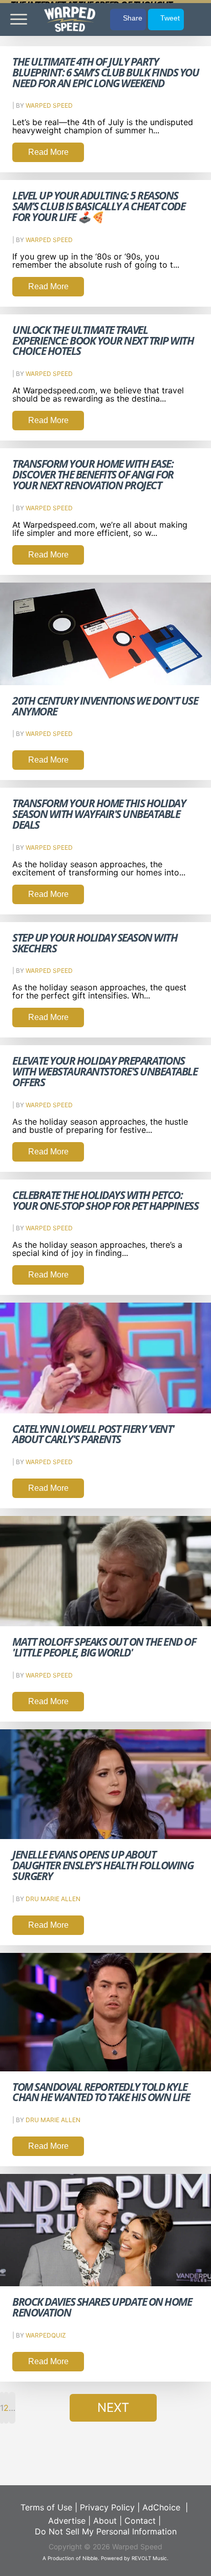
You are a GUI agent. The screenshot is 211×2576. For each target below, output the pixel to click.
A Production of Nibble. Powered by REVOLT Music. (105, 2558)
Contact (140, 2521)
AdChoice (161, 2507)
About (105, 2521)
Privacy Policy (107, 2507)
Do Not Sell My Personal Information (106, 2531)
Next (113, 2408)
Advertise (67, 2521)
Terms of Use (46, 2507)
